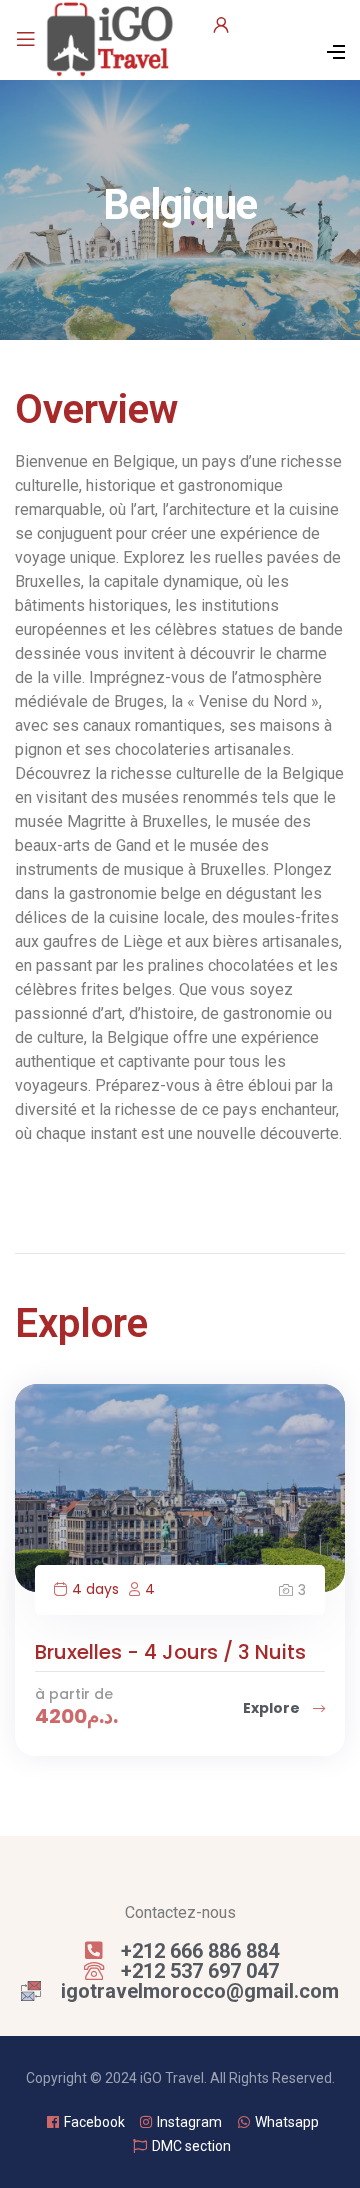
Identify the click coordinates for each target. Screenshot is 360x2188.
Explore (273, 1708)
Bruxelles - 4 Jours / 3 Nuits (170, 1652)
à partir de (74, 1694)
